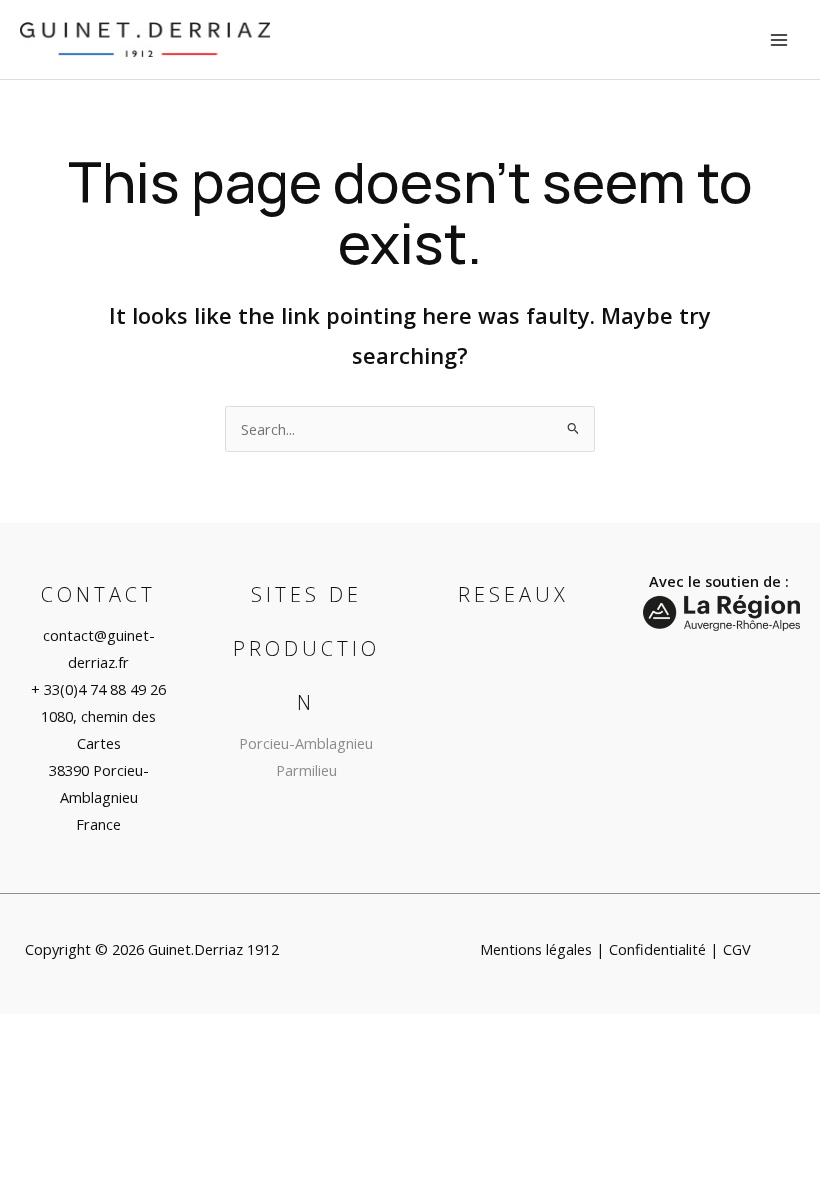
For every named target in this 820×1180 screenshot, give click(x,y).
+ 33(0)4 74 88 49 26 (98, 689)
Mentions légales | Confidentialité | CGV (615, 949)
